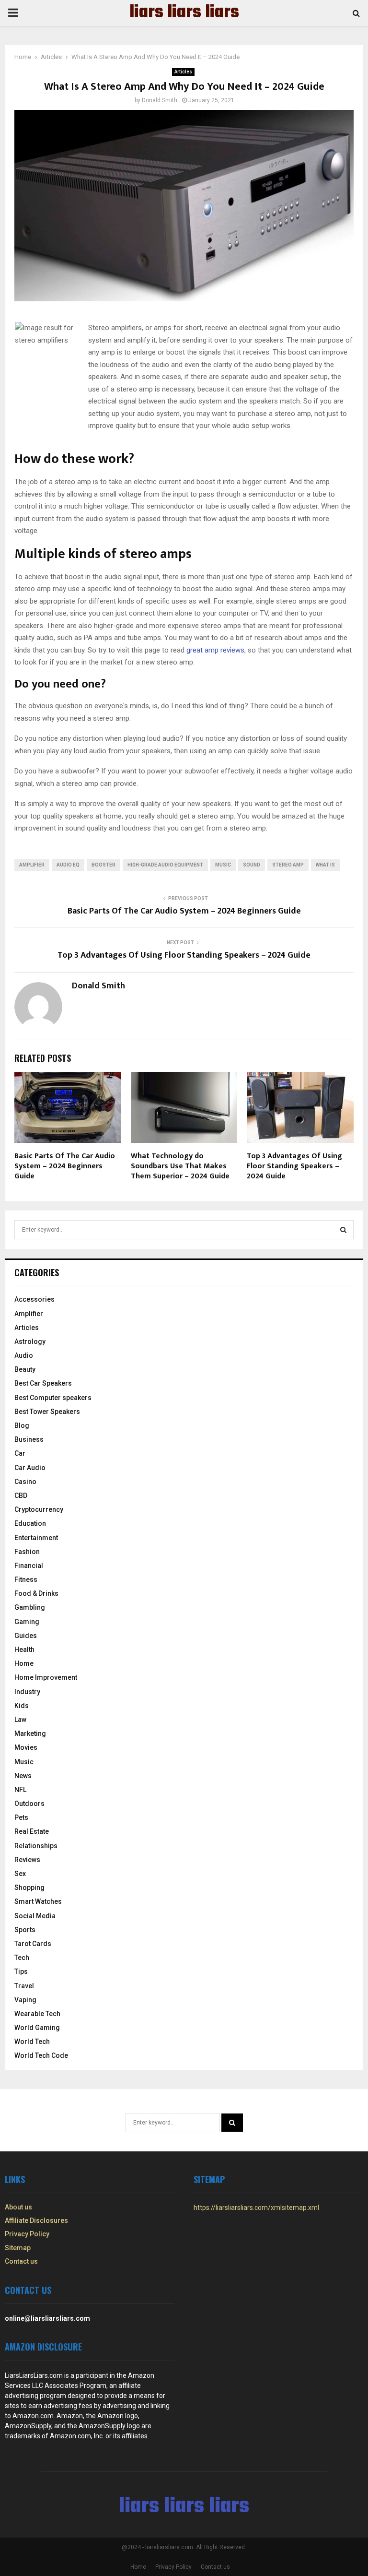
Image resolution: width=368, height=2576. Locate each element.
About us (18, 2207)
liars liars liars (184, 13)
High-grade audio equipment (165, 865)
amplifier (32, 865)
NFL (20, 1790)
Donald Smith (160, 100)
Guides (26, 1636)
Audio (24, 1355)
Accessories (34, 1299)
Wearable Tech (37, 2014)
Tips (21, 1971)
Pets (21, 1817)
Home (24, 1663)
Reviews (27, 1860)
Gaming (27, 1622)
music (223, 865)
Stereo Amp (288, 865)
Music (24, 1762)
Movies (26, 1747)
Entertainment (36, 1538)
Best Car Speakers (43, 1383)
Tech (22, 1958)
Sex (20, 1874)
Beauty (25, 1369)
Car (20, 1453)
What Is (325, 865)
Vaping (25, 2000)
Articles (183, 72)
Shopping (29, 1887)
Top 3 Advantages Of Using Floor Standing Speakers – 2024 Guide (184, 955)
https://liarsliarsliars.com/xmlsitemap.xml (256, 2208)
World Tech (32, 2042)
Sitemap (18, 2248)
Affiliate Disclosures (36, 2220)
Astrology (30, 1341)
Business (29, 1439)
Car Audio (30, 1468)
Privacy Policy (27, 2234)
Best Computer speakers (53, 1398)
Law (20, 1720)
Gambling (30, 1607)
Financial (29, 1566)
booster (103, 865)
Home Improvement (46, 1677)
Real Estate (32, 1831)
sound (252, 865)
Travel (24, 1986)
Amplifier (29, 1314)
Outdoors (29, 1804)
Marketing (30, 1733)
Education (30, 1523)
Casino (25, 1482)
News (23, 1776)
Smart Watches (38, 1901)
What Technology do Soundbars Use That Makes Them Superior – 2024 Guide (180, 1166)
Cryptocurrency (39, 1509)
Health (24, 1650)
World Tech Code (41, 2055)
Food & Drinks (36, 1593)
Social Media (35, 1916)
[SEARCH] (343, 1230)
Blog (22, 1425)
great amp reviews (215, 650)
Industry (27, 1692)
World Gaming (37, 2028)
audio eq (68, 865)
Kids (22, 1706)
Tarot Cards (33, 1944)
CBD (21, 1496)
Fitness (26, 1579)
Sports (25, 1930)
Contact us (21, 2261)
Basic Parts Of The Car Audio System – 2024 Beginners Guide (184, 911)
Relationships (36, 1846)
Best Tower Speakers (47, 1412)
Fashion (27, 1552)
